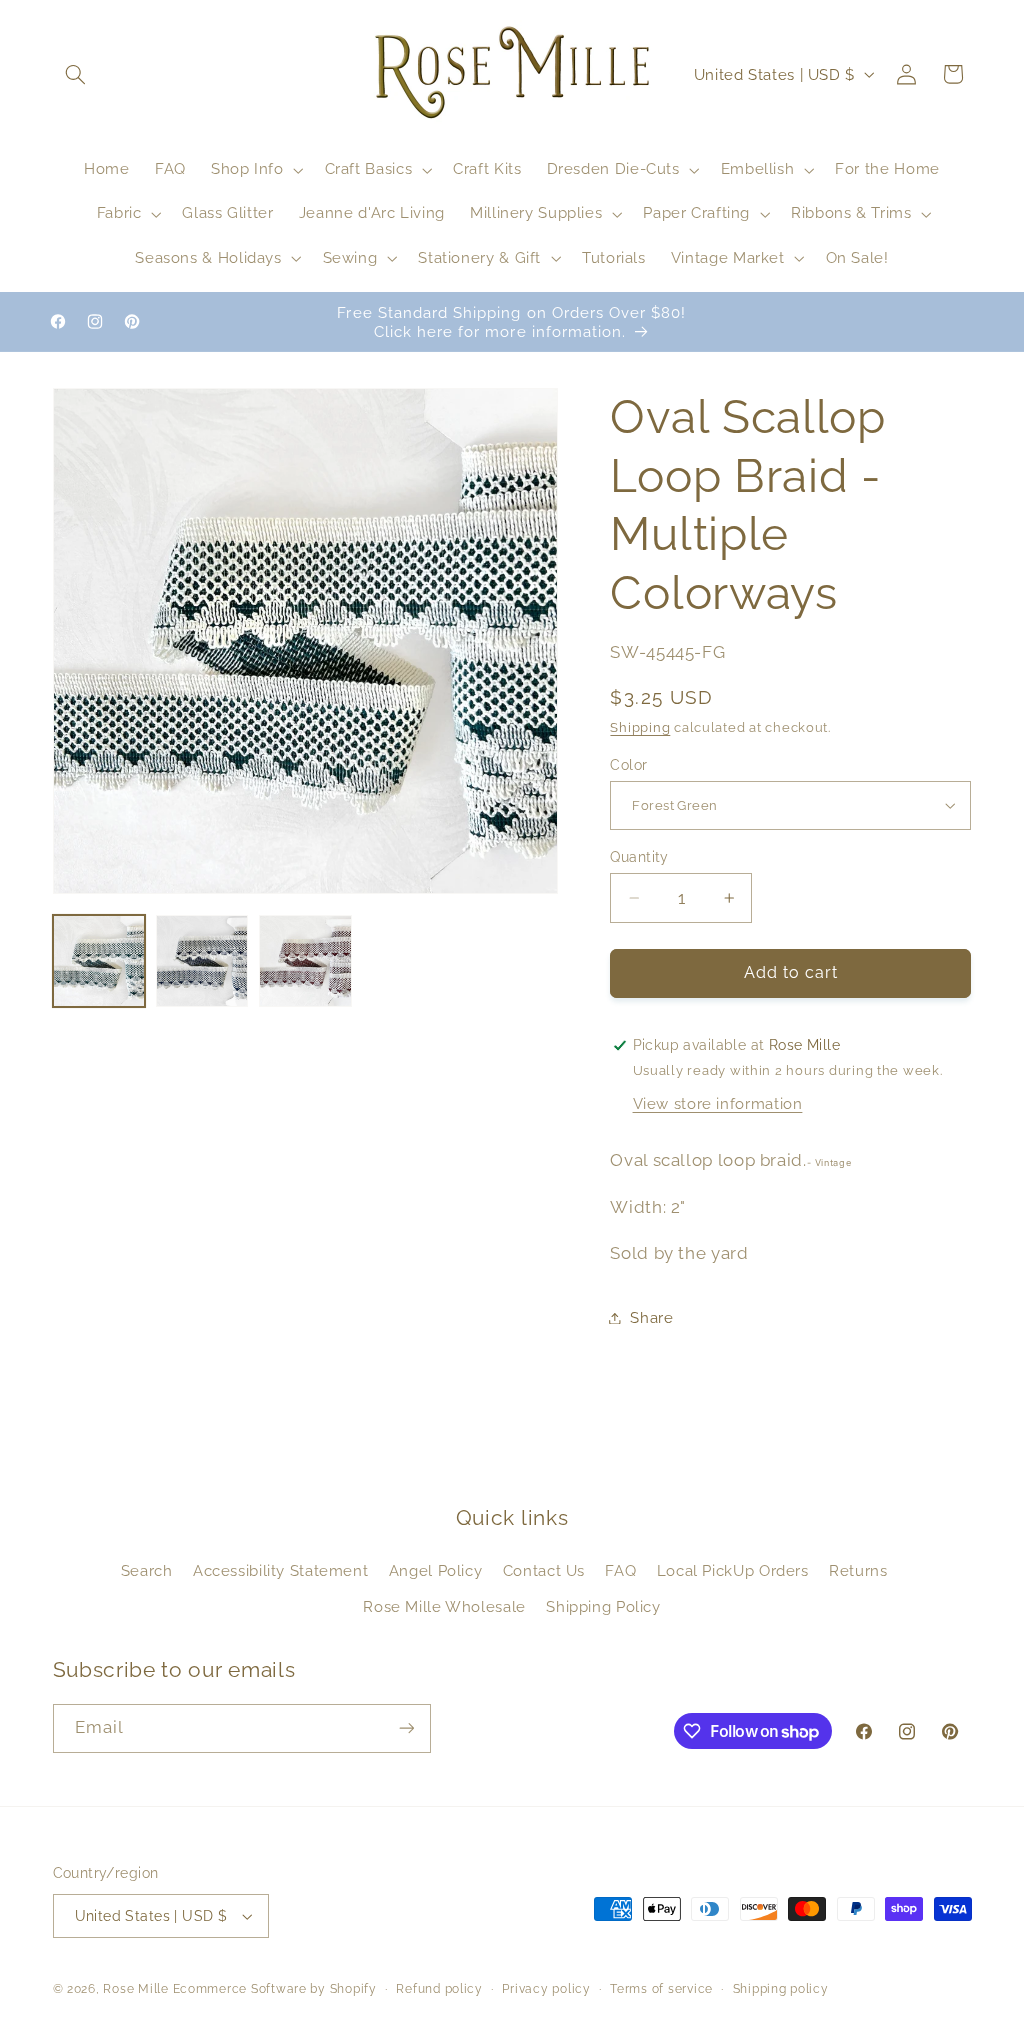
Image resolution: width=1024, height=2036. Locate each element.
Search (147, 1570)
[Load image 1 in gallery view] (99, 961)
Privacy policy (546, 1989)
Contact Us (544, 1570)
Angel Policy (436, 1570)
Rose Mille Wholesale (444, 1606)
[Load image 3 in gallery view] (305, 961)
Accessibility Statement (281, 1570)
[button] (76, 74)
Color (628, 765)
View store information (718, 1103)
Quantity (639, 857)
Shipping (640, 727)
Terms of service (661, 1989)
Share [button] (651, 1317)
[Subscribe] (406, 1728)
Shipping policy (781, 1989)
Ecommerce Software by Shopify (275, 1989)
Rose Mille (135, 1989)
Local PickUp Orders (733, 1570)
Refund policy (439, 1989)
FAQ (620, 1570)
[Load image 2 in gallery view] (202, 961)
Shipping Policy (603, 1606)
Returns (858, 1570)
